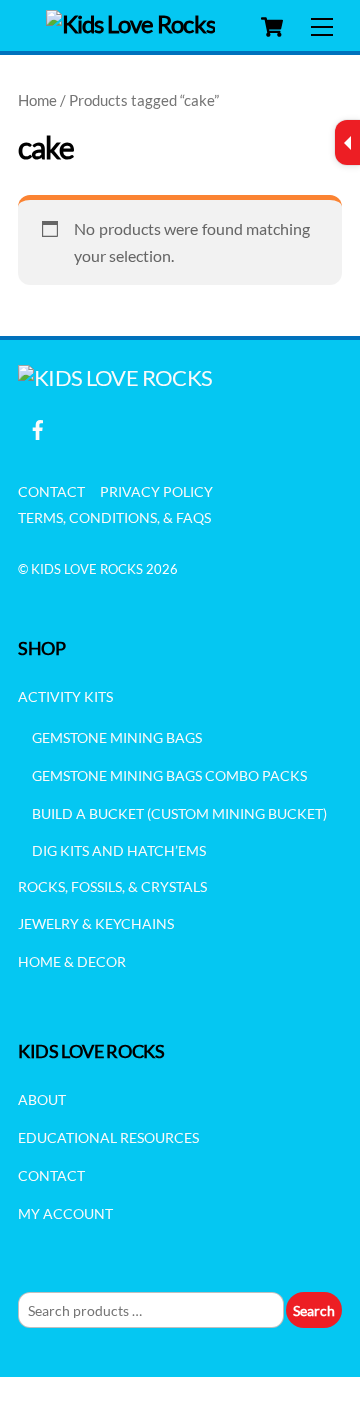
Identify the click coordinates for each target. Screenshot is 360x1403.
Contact (51, 491)
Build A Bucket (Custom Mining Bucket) (179, 813)
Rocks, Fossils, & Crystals (112, 886)
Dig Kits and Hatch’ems (119, 850)
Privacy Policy (156, 491)
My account (65, 1213)
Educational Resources (108, 1137)
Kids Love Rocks (87, 569)
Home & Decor (72, 961)
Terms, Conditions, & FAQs (114, 517)
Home (37, 100)
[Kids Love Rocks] (130, 23)
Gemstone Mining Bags (117, 737)
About (42, 1099)
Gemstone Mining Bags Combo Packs (169, 775)
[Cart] (272, 27)
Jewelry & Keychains (96, 923)
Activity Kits (65, 696)
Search (314, 1310)
